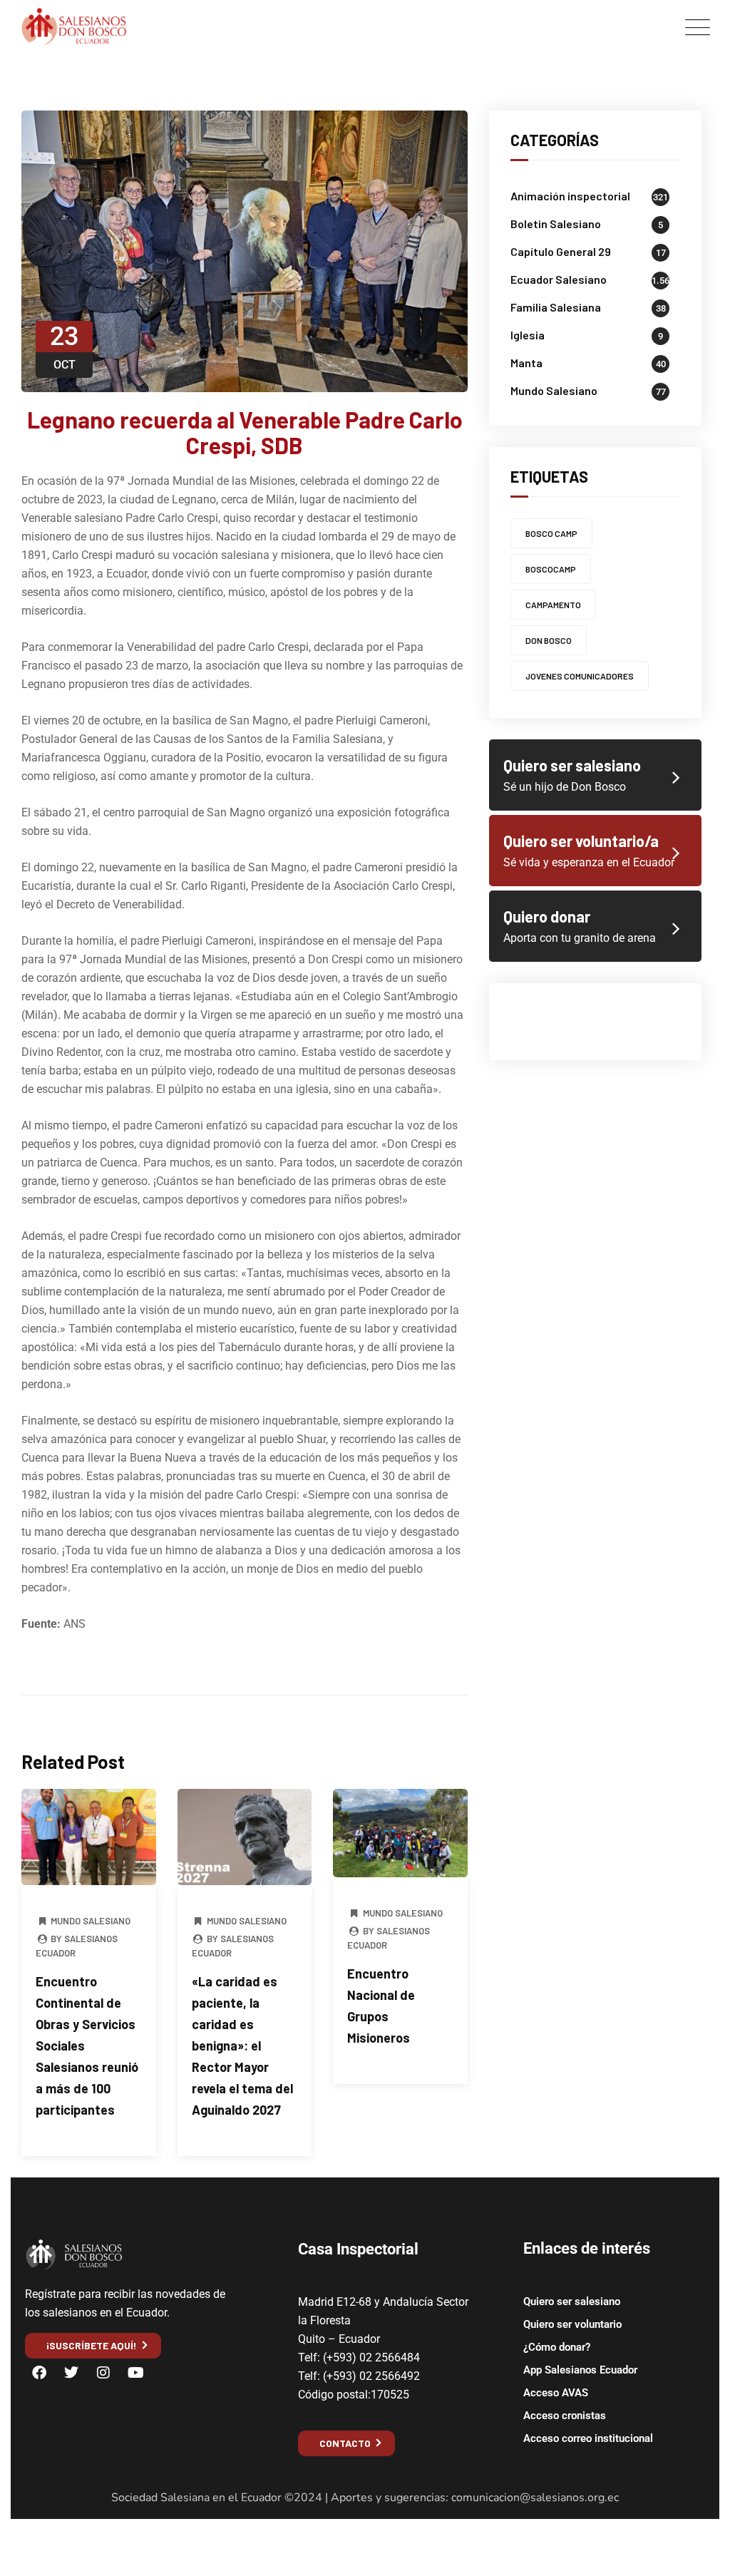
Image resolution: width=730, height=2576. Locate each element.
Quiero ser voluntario (572, 2324)
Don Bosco (549, 640)
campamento (553, 605)
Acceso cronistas (565, 2416)
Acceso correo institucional (588, 2438)
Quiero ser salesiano (572, 2302)
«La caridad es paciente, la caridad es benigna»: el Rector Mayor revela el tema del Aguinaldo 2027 (242, 2046)
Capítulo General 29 (561, 251)
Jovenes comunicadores (580, 676)
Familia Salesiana (556, 307)
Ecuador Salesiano (559, 279)
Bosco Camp (551, 533)
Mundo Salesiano (91, 1921)
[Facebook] (39, 2373)
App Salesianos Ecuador (580, 2370)
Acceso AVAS (556, 2393)
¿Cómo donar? (557, 2347)
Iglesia (528, 335)
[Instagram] (103, 2373)
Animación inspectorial (570, 196)
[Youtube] (135, 2373)
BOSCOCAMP (551, 569)
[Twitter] (71, 2373)
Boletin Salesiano (556, 224)
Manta (526, 363)
